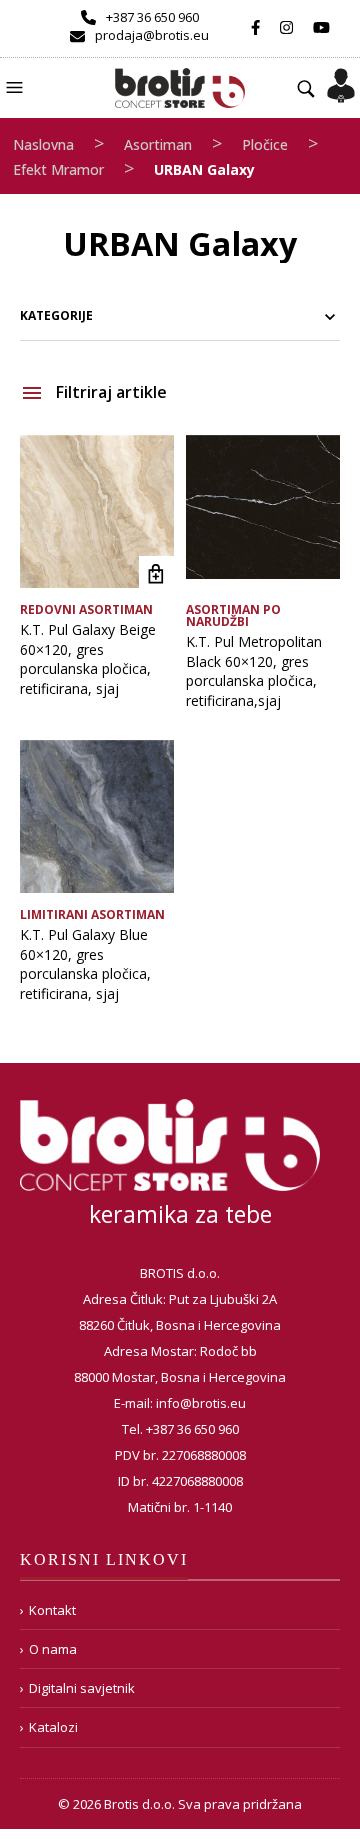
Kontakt (52, 1610)
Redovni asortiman (86, 609)
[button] (17, 85)
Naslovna (43, 144)
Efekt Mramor (58, 169)
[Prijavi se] (341, 79)
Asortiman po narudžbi (233, 615)
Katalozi (53, 1727)
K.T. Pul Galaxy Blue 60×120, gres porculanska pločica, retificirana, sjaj (85, 964)
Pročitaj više (156, 573)
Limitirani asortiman (92, 914)
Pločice (265, 144)
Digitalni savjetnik (82, 1688)
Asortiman (158, 144)
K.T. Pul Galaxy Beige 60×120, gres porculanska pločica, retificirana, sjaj (88, 659)
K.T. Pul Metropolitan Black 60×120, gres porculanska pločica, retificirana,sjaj (254, 671)
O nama (53, 1649)
